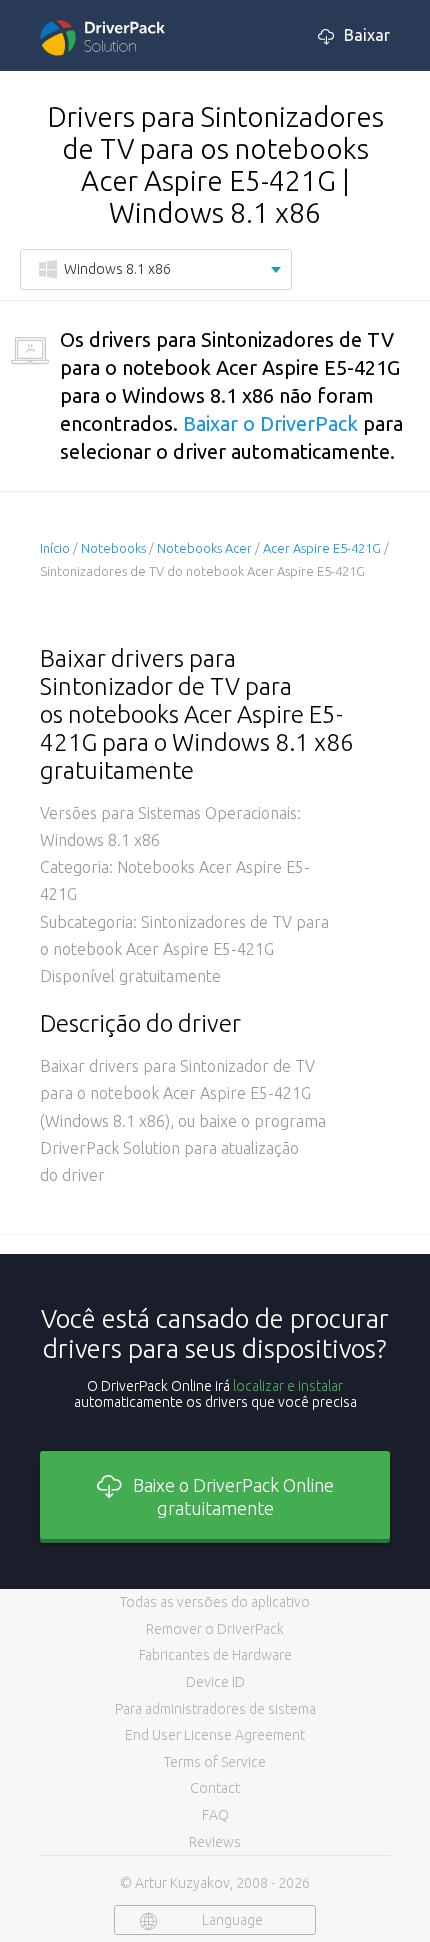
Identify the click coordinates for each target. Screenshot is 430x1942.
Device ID (215, 1682)
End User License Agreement (215, 1735)
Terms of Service (215, 1762)
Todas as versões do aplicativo (215, 1602)
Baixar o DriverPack (270, 423)
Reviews (215, 1842)
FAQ (215, 1815)
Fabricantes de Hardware (215, 1655)
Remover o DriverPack (215, 1629)
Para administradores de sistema (215, 1709)
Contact (215, 1788)
